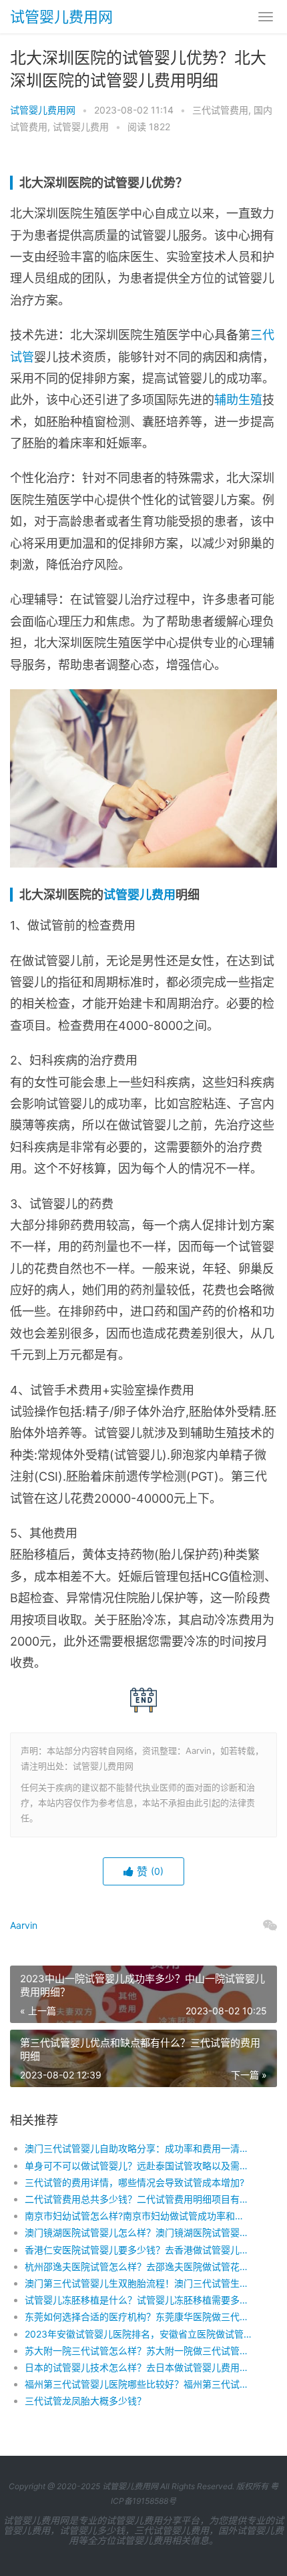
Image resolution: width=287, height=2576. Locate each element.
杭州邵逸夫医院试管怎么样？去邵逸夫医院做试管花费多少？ (138, 2266)
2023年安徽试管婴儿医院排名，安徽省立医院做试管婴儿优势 (138, 2334)
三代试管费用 (220, 110)
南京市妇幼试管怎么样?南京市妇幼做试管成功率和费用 (138, 2216)
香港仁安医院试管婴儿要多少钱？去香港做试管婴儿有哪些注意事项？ (138, 2250)
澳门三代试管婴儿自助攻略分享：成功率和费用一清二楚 (138, 2148)
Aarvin (24, 1925)
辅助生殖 (238, 400)
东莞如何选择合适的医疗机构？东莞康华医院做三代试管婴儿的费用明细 (138, 2317)
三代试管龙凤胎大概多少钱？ (85, 2401)
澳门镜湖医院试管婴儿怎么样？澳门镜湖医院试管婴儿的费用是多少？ (138, 2232)
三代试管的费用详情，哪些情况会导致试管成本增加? (134, 2182)
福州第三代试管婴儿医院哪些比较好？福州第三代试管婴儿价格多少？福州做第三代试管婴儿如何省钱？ (138, 2384)
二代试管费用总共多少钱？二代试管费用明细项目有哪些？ (138, 2199)
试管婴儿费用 (81, 127)
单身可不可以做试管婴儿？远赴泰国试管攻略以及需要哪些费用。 (138, 2166)
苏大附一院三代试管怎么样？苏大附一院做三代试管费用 (138, 2351)
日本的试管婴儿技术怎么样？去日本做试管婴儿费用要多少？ (138, 2367)
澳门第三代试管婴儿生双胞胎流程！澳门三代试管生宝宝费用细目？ (138, 2283)
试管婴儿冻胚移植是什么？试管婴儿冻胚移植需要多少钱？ (138, 2300)
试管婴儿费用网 (61, 17)
